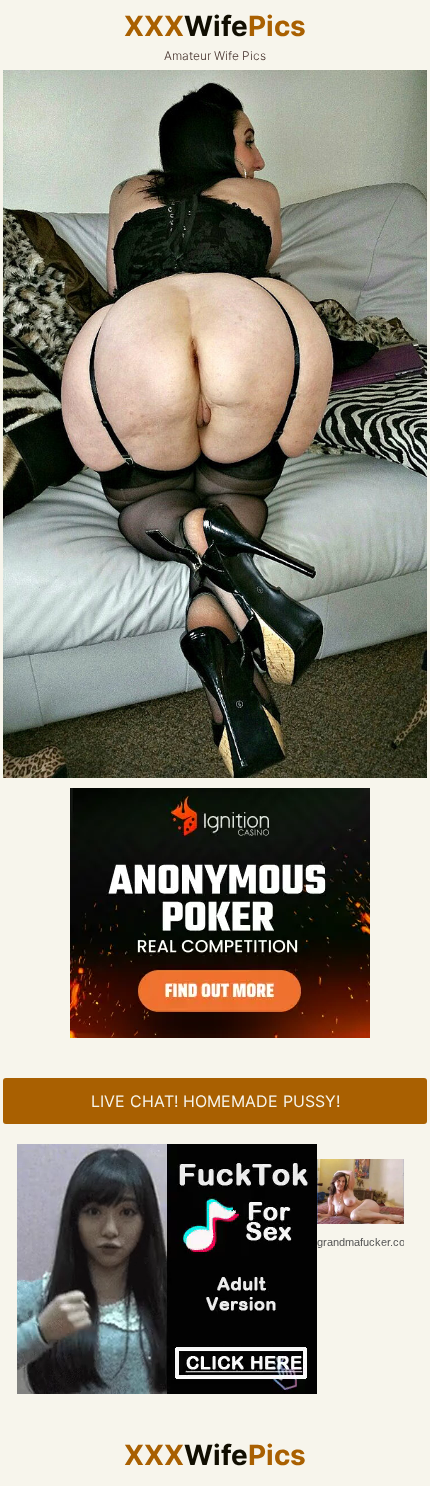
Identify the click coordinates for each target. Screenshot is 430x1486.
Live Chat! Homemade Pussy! (215, 1101)
